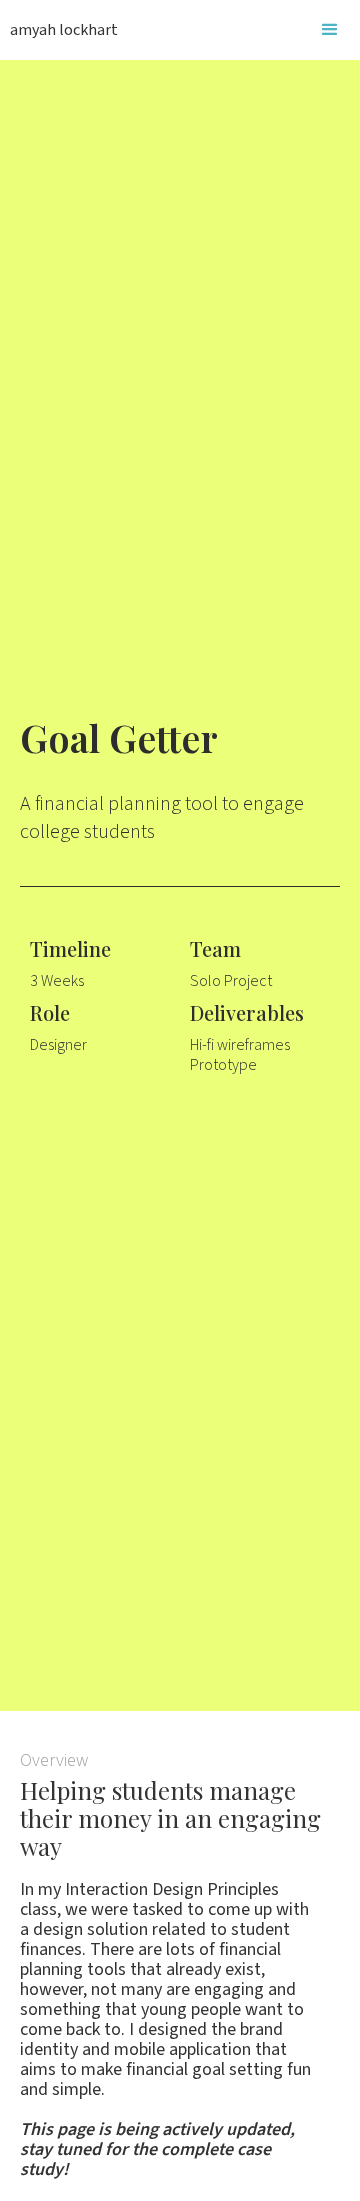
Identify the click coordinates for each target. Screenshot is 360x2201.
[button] (330, 30)
